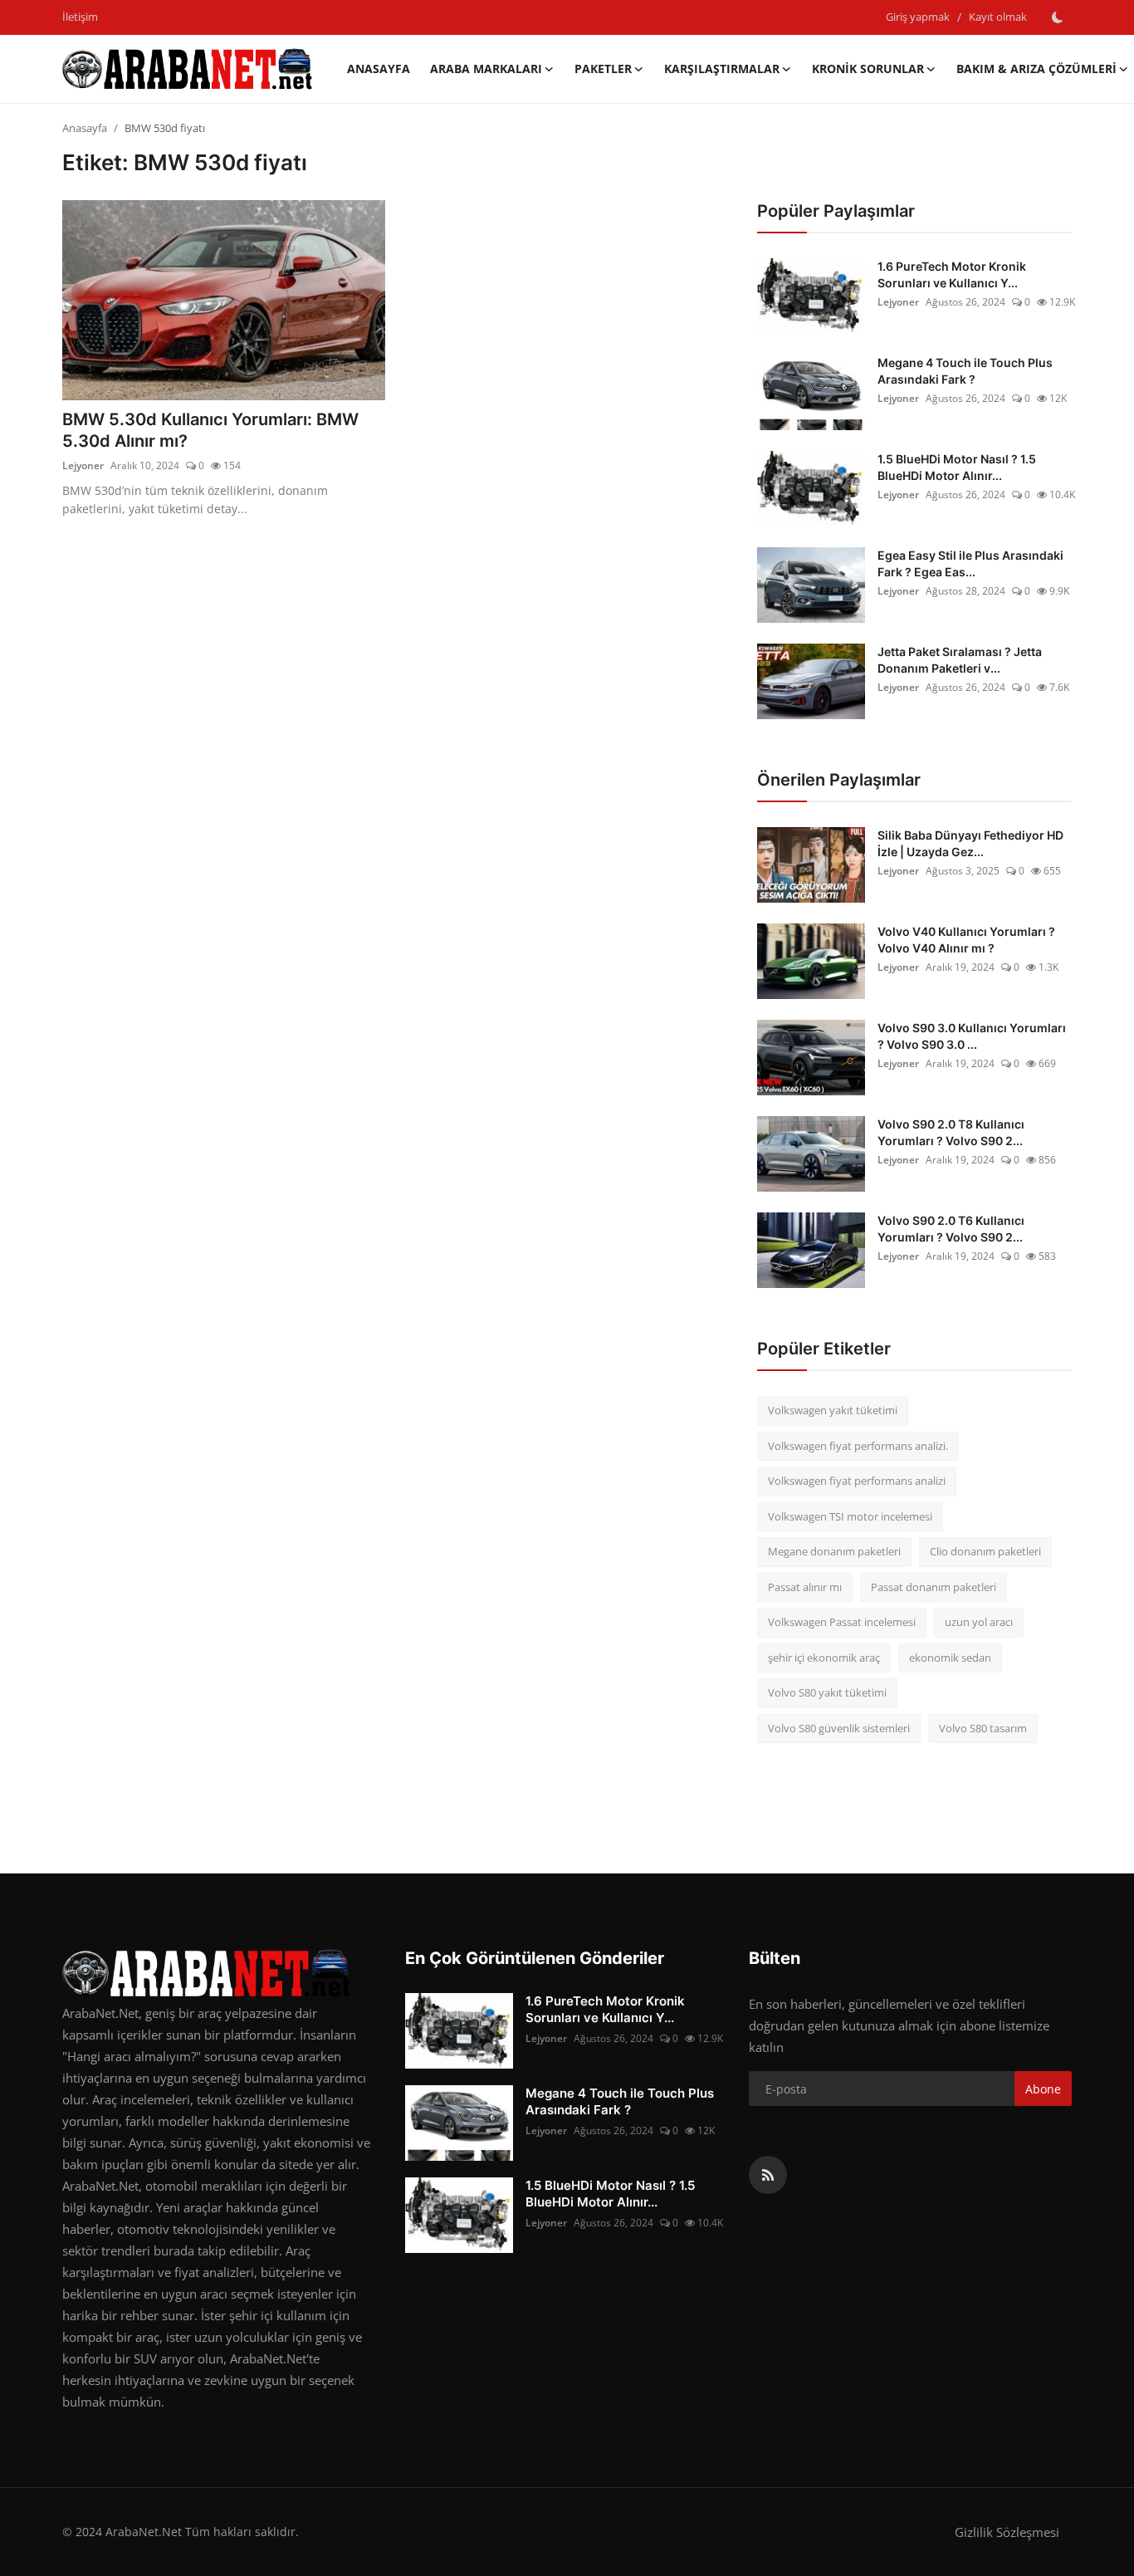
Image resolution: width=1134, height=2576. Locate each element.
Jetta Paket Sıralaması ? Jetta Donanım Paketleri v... (960, 660)
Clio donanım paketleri (985, 1551)
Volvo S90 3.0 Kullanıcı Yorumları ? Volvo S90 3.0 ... (972, 1036)
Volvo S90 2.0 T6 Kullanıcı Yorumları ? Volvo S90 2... (951, 1229)
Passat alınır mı (805, 1587)
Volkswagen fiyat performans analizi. (858, 1446)
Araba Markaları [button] (486, 69)
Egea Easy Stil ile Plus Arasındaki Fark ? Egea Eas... (970, 563)
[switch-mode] (1058, 17)
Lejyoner (83, 465)
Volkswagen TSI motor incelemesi (850, 1516)
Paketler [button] (603, 69)
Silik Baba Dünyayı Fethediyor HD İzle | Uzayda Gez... (970, 843)
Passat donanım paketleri (934, 1587)
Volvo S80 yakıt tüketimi (827, 1692)
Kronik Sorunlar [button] (868, 69)
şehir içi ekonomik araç (824, 1658)
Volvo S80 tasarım (983, 1728)
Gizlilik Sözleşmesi (1007, 2532)
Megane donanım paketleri (834, 1551)
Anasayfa (379, 69)
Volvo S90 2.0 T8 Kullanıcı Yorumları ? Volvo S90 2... (951, 1132)
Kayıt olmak (998, 17)
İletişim (80, 17)
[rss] (768, 2175)
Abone (1043, 2089)
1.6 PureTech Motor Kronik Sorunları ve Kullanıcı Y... (952, 274)
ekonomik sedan (950, 1658)
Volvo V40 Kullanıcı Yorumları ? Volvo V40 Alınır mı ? (966, 940)
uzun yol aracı (979, 1622)
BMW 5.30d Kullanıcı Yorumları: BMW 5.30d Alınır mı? (210, 430)
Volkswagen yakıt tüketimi (833, 1410)
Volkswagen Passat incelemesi (842, 1622)
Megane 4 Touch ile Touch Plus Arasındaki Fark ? (965, 371)
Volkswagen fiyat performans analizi (857, 1481)
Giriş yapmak (918, 17)
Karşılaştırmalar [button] (722, 69)
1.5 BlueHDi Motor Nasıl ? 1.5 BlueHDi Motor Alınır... (957, 467)
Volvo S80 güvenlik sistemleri (839, 1728)
